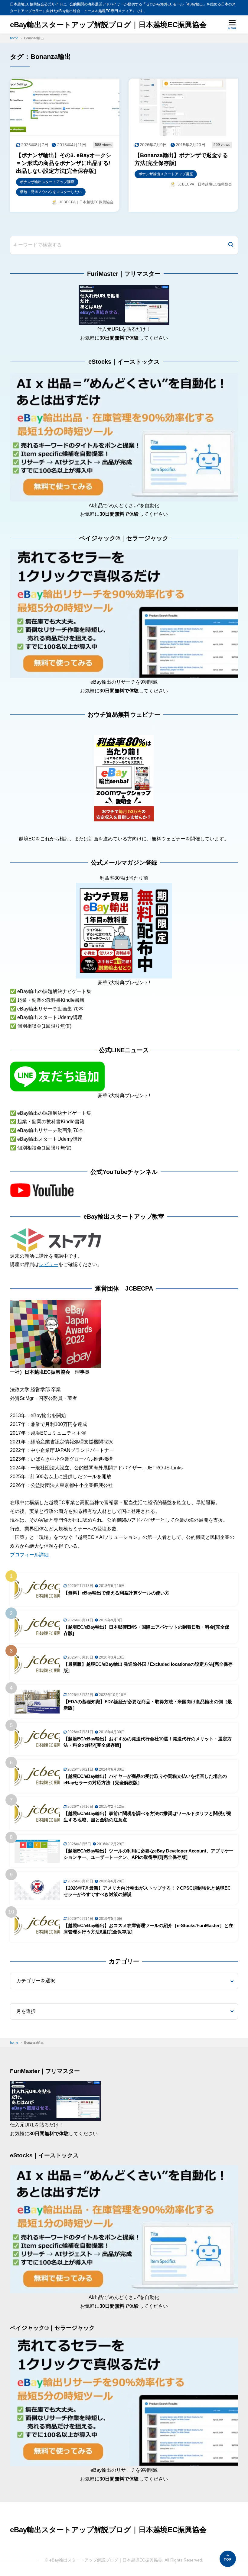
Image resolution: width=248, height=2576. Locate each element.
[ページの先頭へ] (228, 2559)
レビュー (49, 1264)
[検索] (231, 245)
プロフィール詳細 (29, 1555)
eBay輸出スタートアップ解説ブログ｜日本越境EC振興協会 (108, 25)
